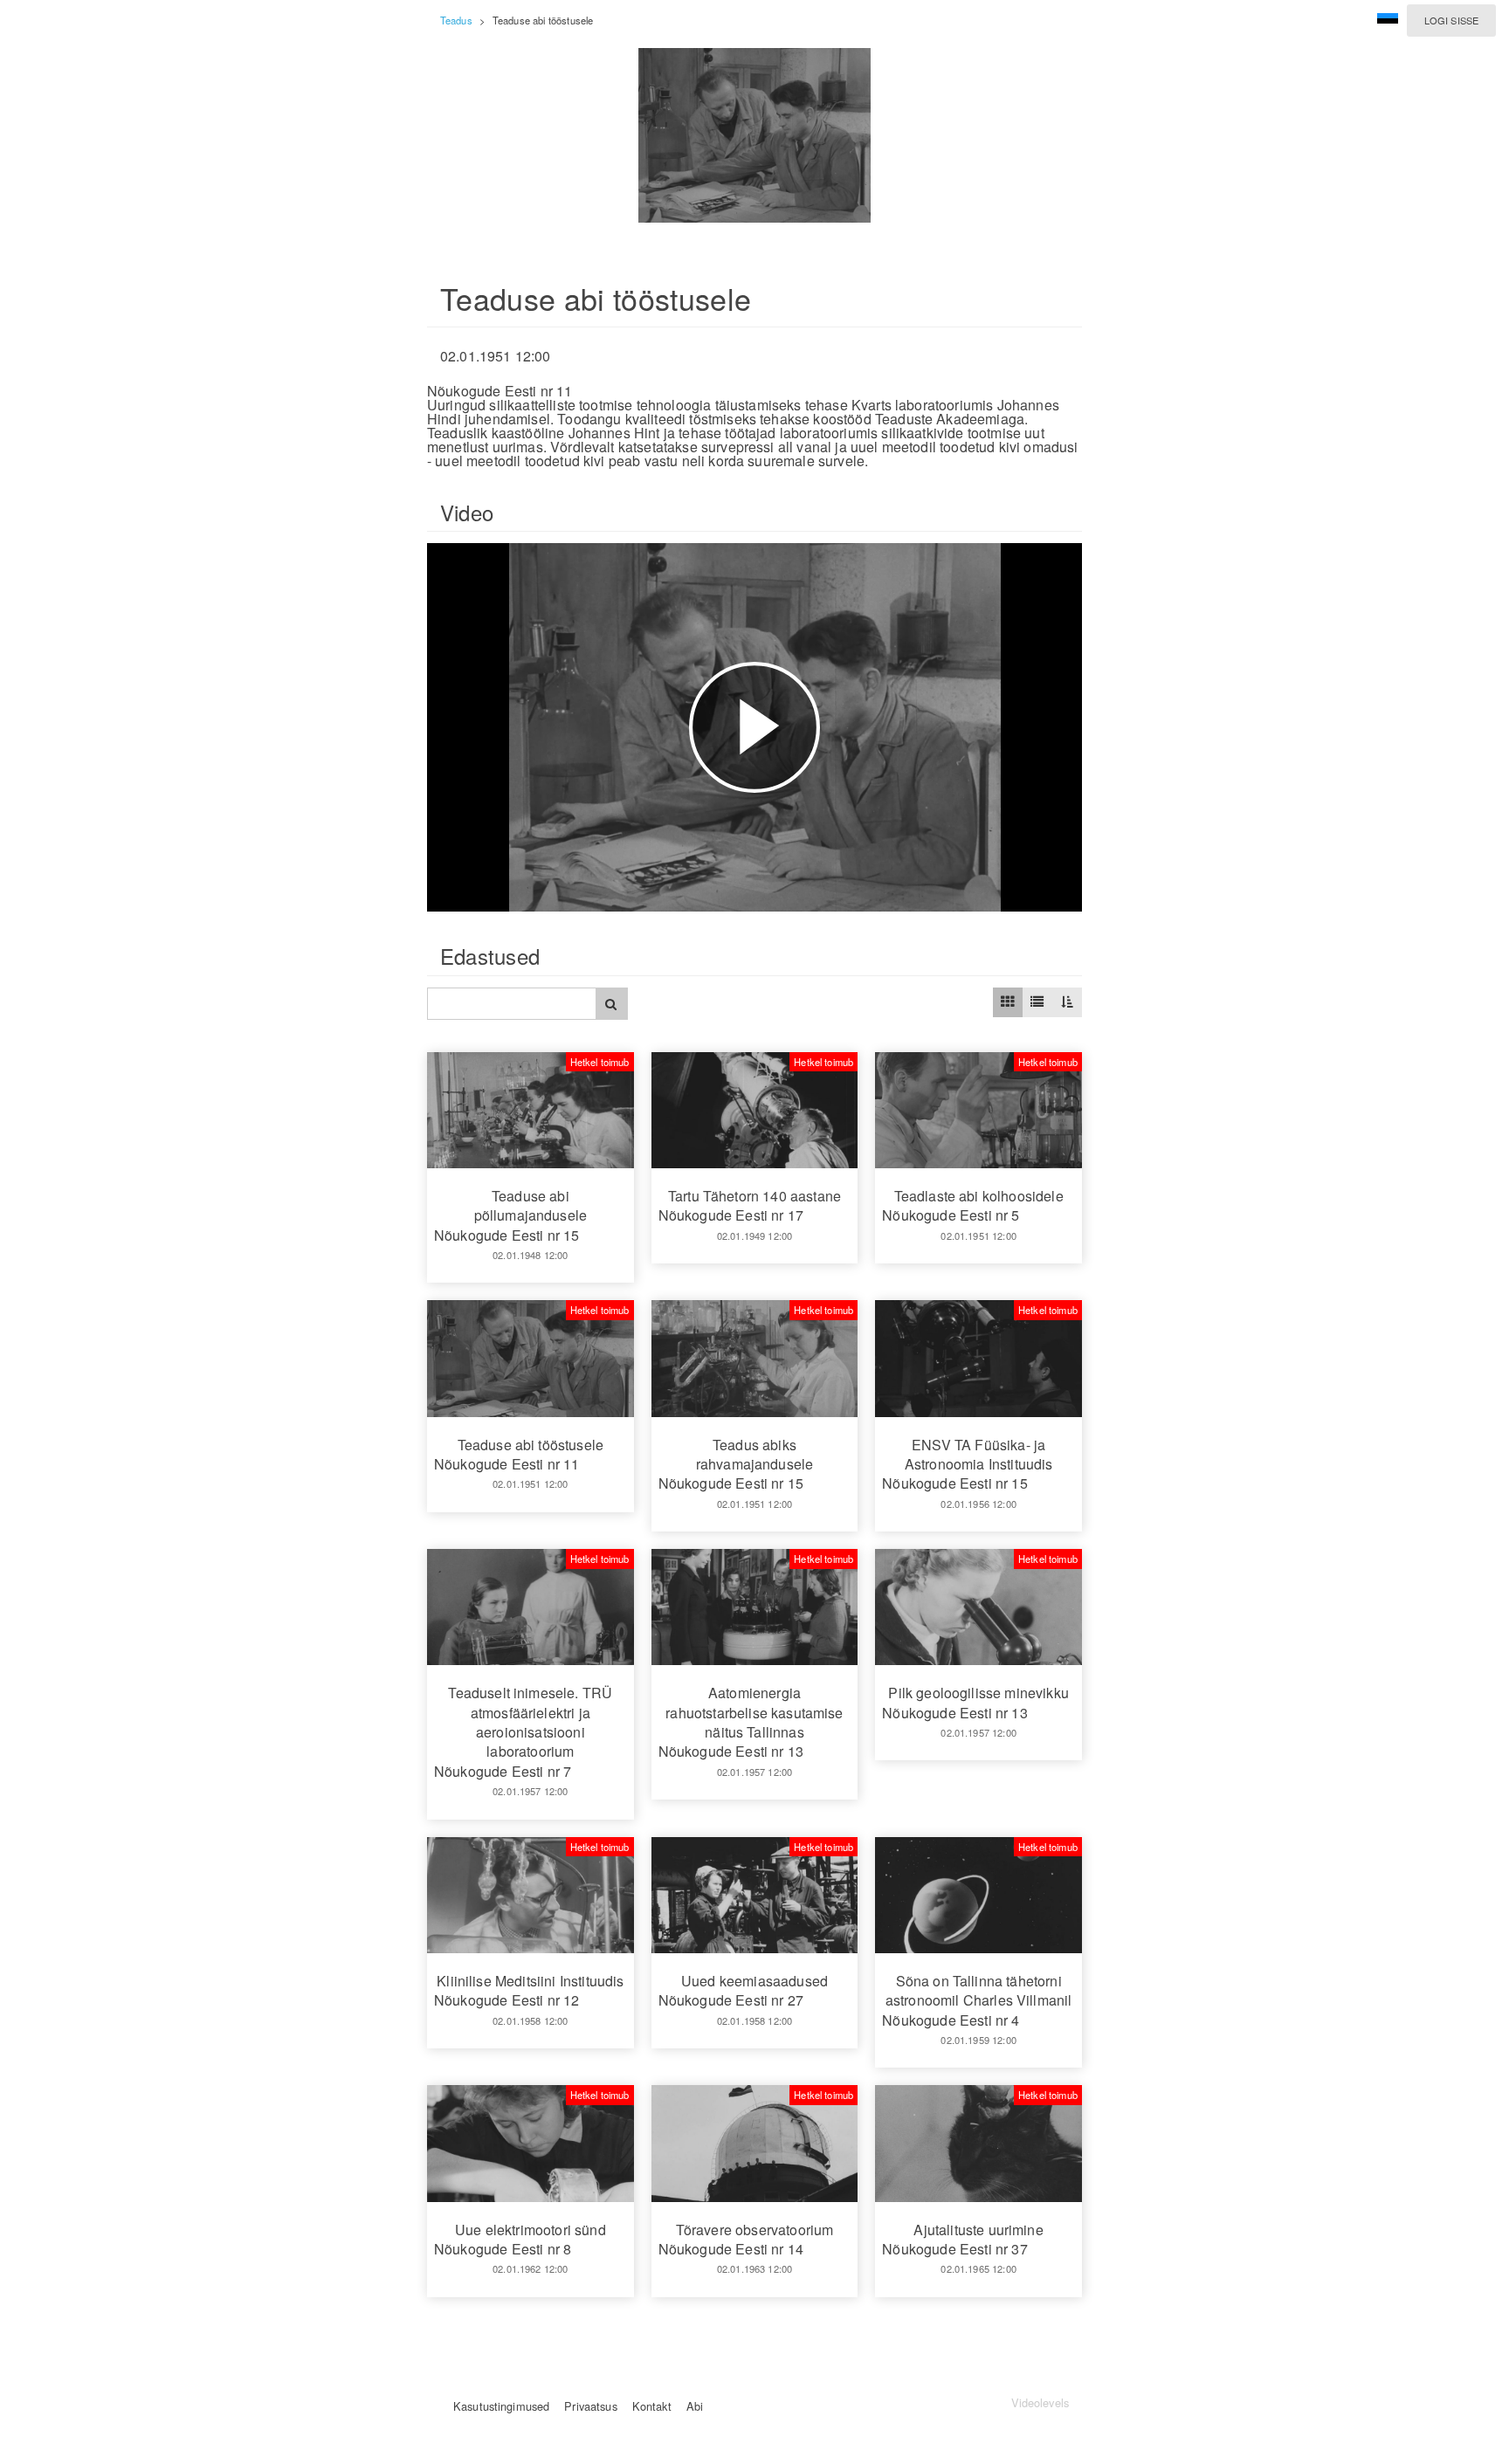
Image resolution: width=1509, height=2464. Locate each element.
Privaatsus (590, 2406)
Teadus (456, 20)
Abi (695, 2406)
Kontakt (652, 2406)
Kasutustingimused (501, 2406)
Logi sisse (1451, 20)
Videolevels (1040, 2402)
